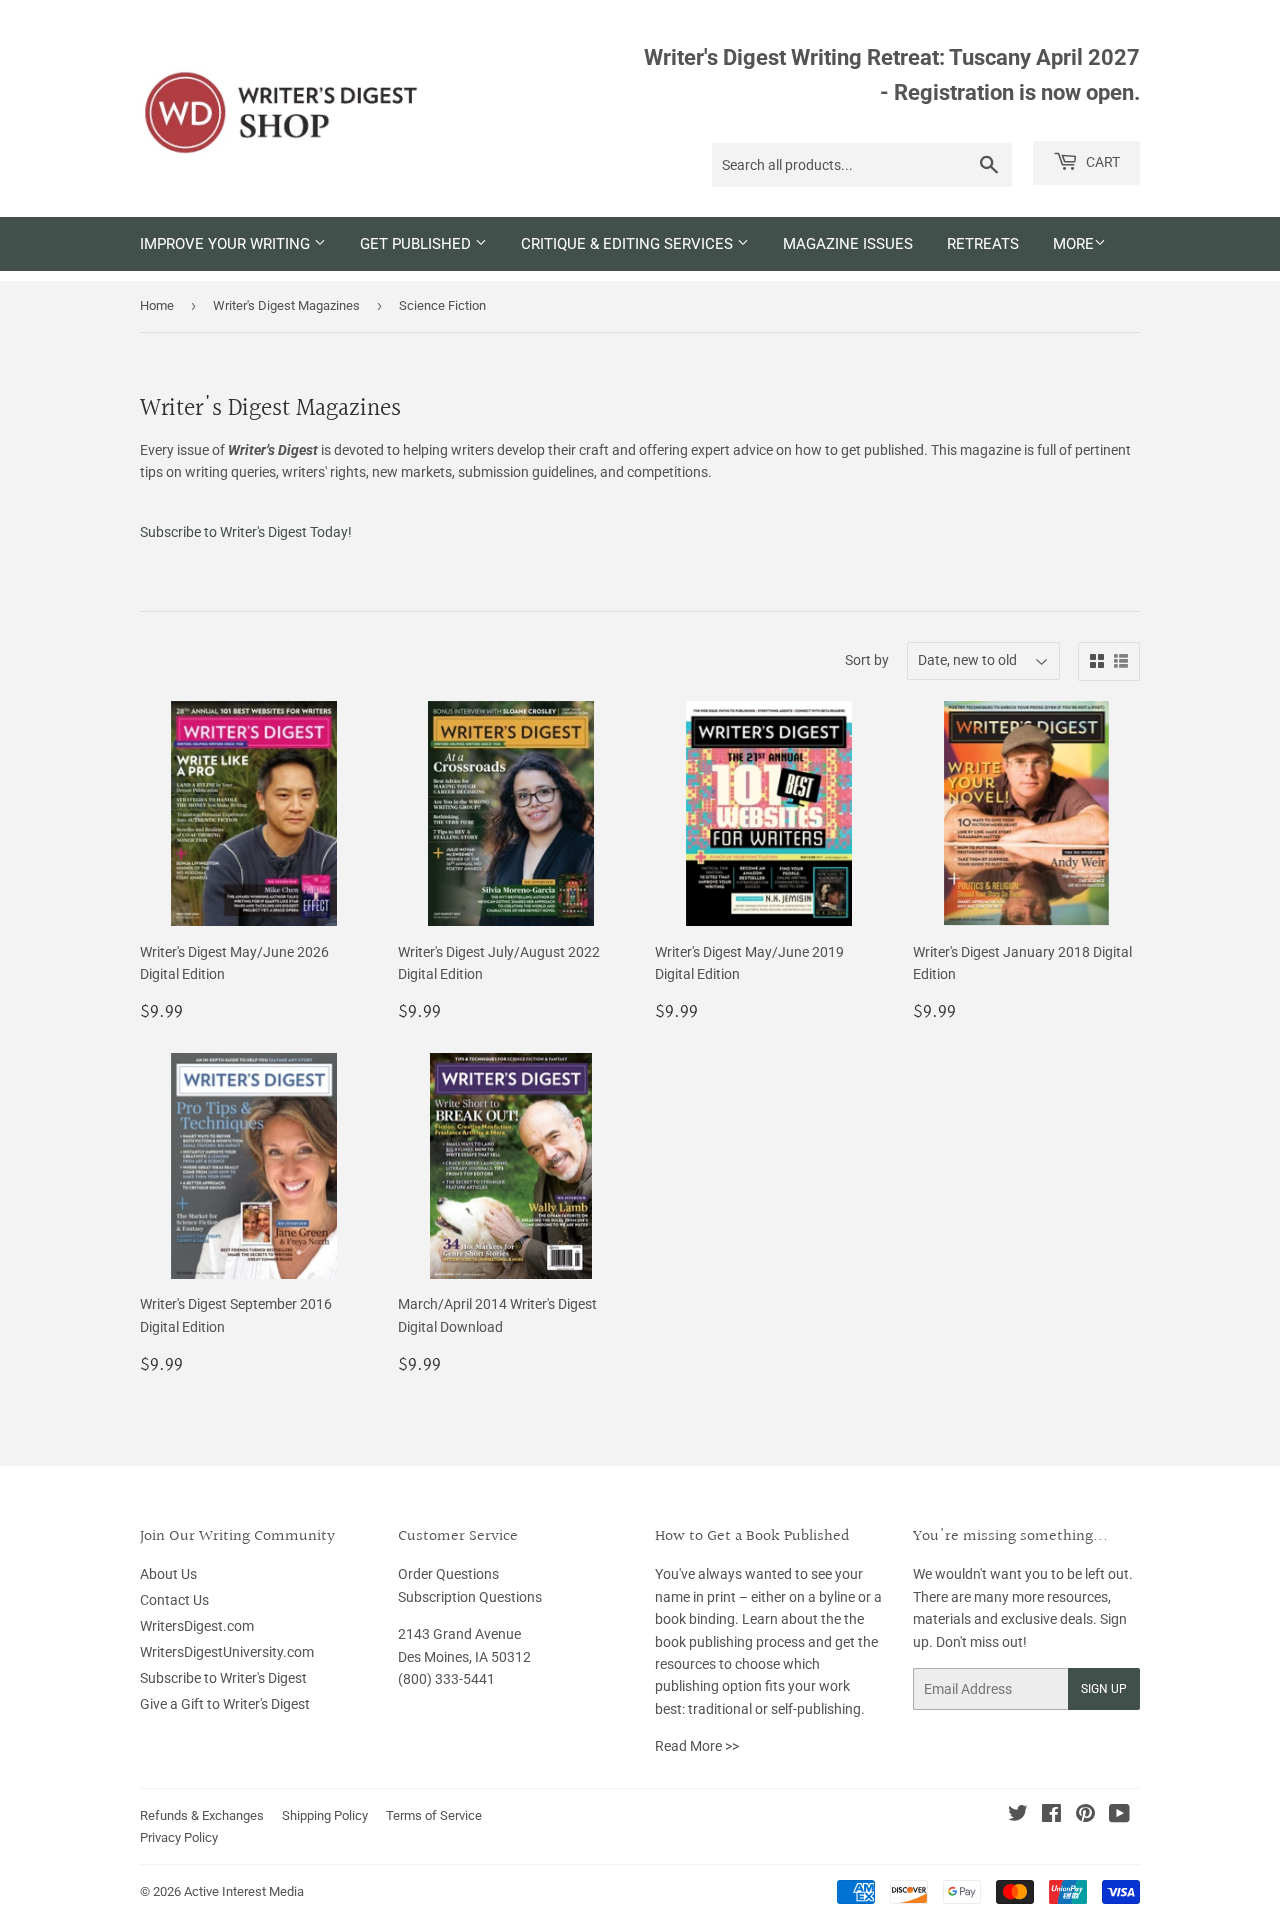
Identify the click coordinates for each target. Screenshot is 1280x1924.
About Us (168, 1574)
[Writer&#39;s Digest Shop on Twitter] (1018, 1816)
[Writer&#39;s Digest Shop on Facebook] (1051, 1816)
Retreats (983, 244)
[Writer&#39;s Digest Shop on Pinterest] (1085, 1816)
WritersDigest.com (197, 1626)
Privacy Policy (179, 1837)
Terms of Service (434, 1815)
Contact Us (174, 1600)
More (1073, 244)
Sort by (867, 660)
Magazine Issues (848, 244)
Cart (1101, 162)
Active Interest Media (244, 1891)
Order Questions (448, 1574)
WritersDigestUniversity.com (227, 1652)
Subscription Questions (470, 1597)
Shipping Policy (325, 1815)
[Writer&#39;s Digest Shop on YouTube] (1119, 1816)
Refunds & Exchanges (202, 1815)
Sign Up (1104, 1689)
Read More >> (697, 1746)
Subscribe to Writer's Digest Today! (246, 532)
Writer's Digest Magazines (286, 305)
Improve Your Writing (227, 244)
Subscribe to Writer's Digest (223, 1678)
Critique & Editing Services (629, 244)
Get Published (417, 244)
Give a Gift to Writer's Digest (225, 1704)
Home (157, 305)
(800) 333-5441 (446, 1679)
